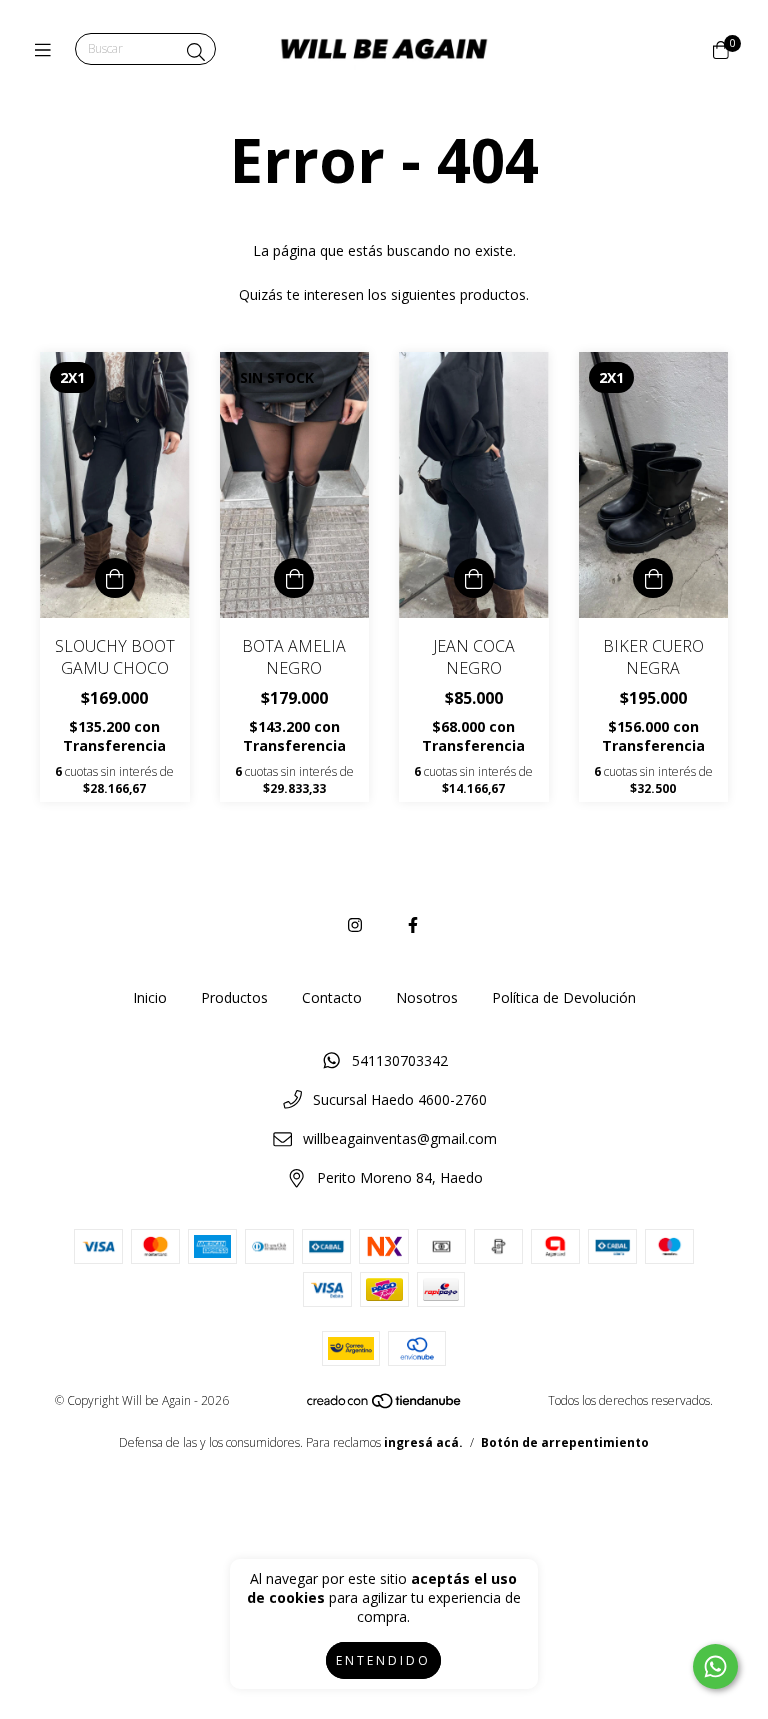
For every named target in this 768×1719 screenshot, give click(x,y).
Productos (234, 997)
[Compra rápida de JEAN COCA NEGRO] (474, 578)
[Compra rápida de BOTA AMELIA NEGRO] (294, 578)
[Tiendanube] (385, 1405)
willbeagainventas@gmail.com (400, 1138)
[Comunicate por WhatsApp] (715, 1666)
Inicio (150, 997)
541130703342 (400, 1060)
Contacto (332, 997)
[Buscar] (196, 52)
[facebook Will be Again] (413, 925)
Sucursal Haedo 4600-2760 (400, 1099)
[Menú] (47, 50)
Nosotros (427, 997)
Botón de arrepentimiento (565, 1442)
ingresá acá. (423, 1442)
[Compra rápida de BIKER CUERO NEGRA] (653, 578)
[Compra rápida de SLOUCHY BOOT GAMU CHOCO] (115, 578)
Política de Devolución (564, 997)
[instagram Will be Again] (355, 925)
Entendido (383, 1660)
